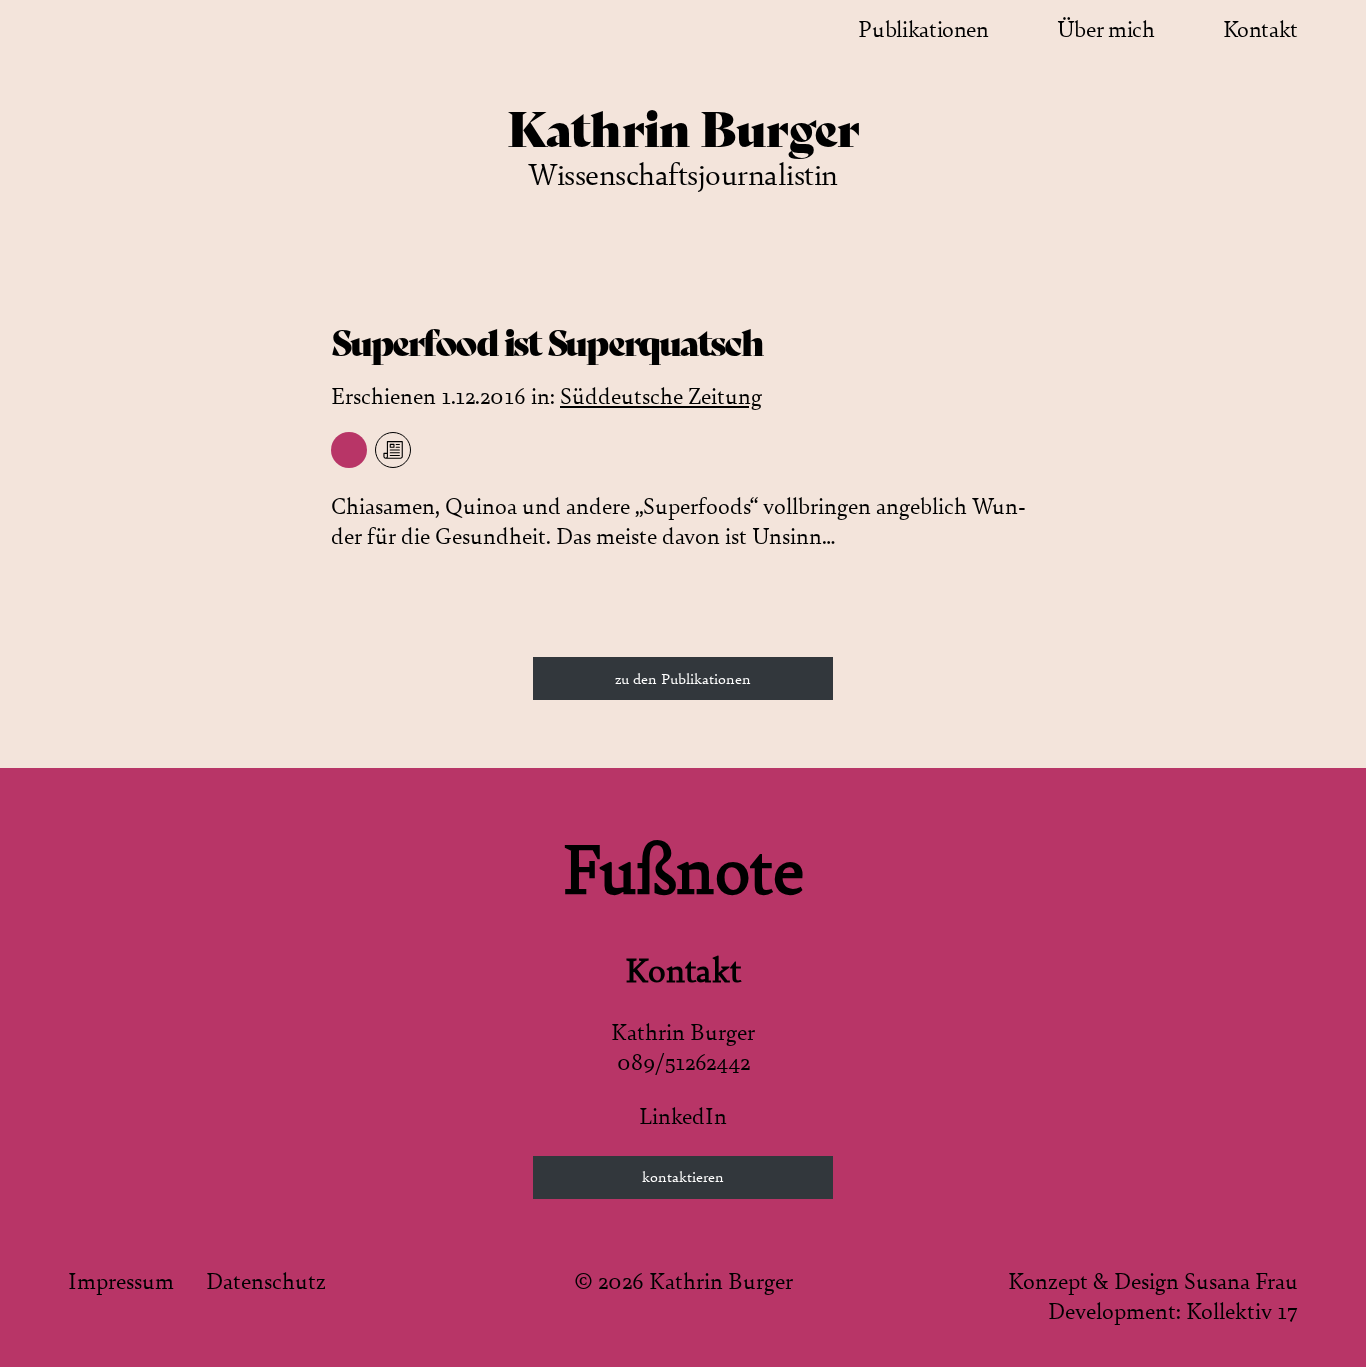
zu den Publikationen (683, 679)
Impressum (121, 1282)
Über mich (1106, 30)
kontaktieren (683, 1177)
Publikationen (923, 30)
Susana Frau (1241, 1282)
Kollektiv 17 (1242, 1312)
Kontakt (1260, 30)
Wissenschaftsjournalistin (683, 175)
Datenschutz (266, 1282)
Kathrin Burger (683, 130)
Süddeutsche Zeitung (661, 397)
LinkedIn (683, 1117)
